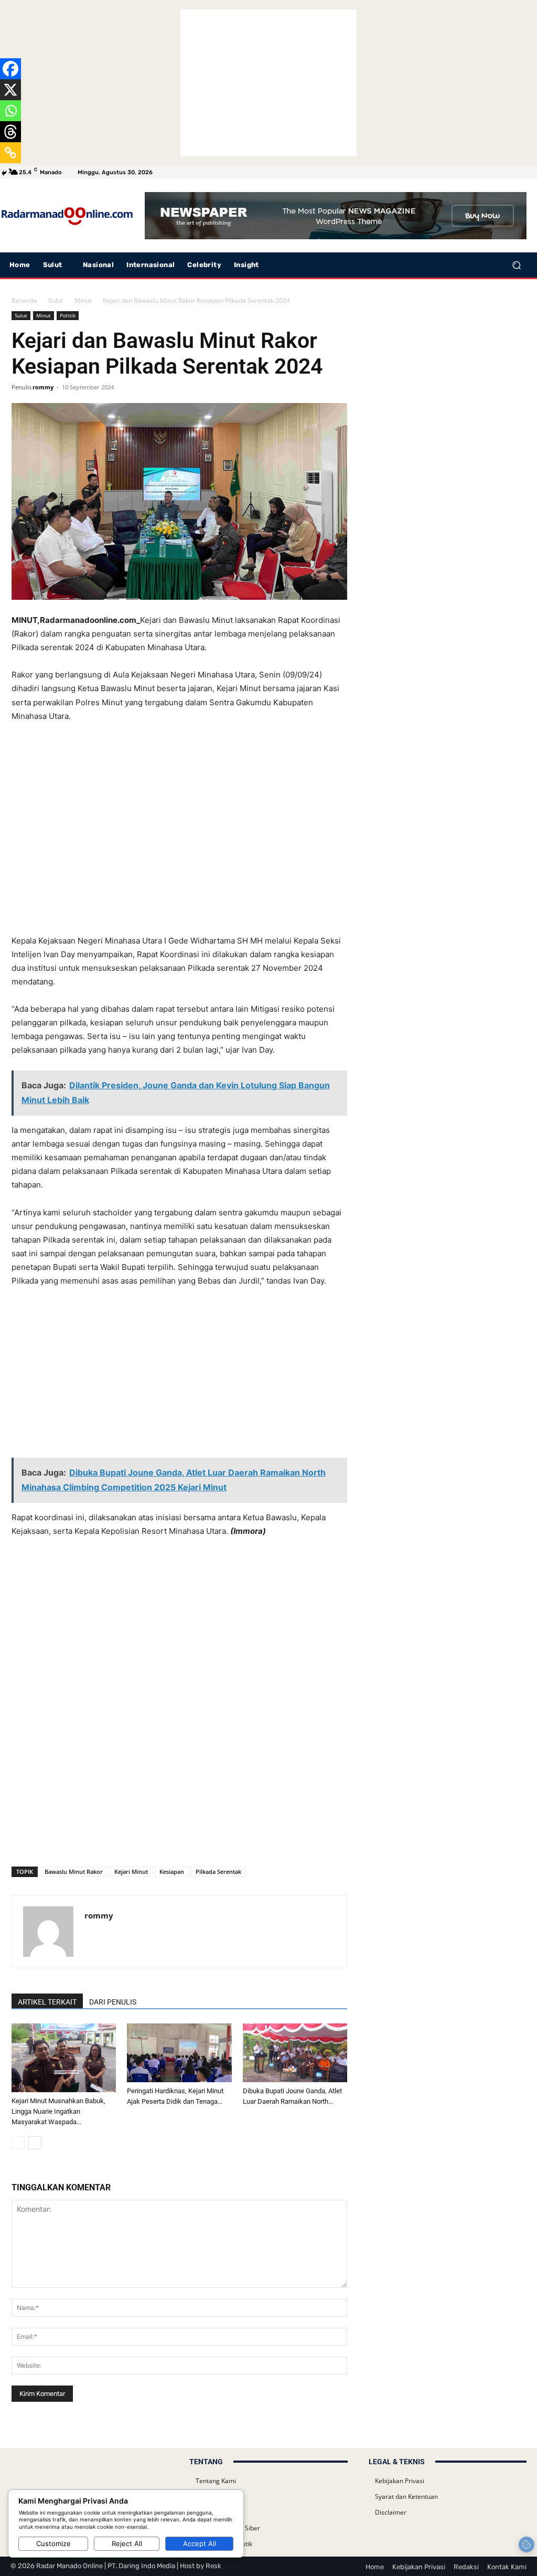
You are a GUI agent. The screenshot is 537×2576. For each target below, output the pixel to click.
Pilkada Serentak (218, 1872)
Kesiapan (172, 1872)
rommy (43, 387)
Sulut (56, 300)
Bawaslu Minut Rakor (74, 1872)
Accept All (200, 2543)
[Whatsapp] (10, 111)
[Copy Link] (10, 153)
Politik (68, 315)
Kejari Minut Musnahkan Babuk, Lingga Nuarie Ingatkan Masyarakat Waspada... (58, 2111)
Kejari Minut (131, 1872)
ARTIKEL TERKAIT (47, 2002)
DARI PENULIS (113, 2002)
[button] (516, 265)
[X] (10, 90)
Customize (53, 2543)
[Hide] (4, 173)
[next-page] (35, 2143)
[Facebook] (10, 69)
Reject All (127, 2543)
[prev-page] (18, 2143)
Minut (83, 300)
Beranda (24, 300)
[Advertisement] (268, 83)
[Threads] (10, 132)
